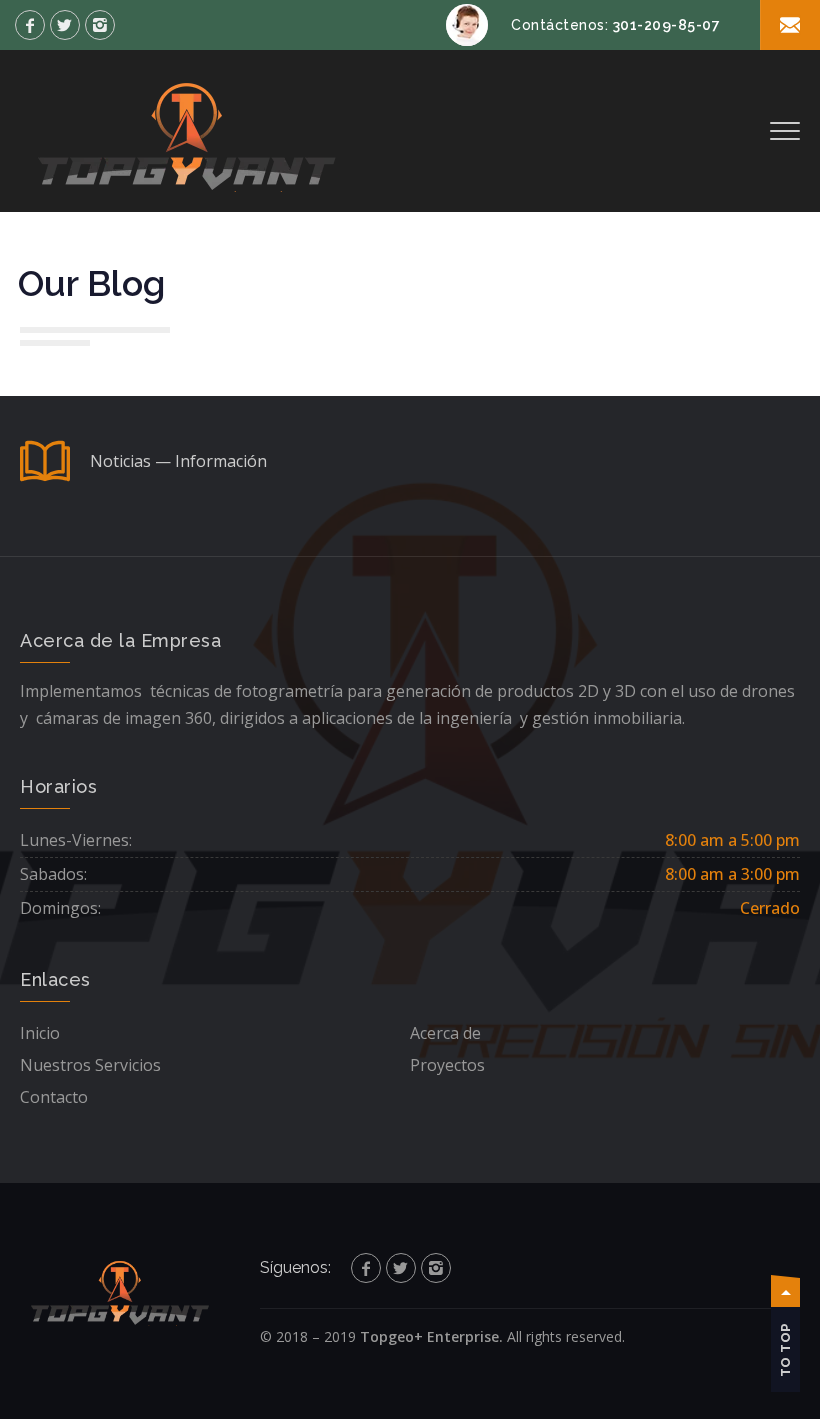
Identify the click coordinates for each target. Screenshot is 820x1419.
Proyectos (447, 1065)
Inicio (40, 1033)
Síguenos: (295, 1267)
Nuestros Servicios (90, 1065)
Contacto (54, 1097)
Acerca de (445, 1033)
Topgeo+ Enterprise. (431, 1336)
